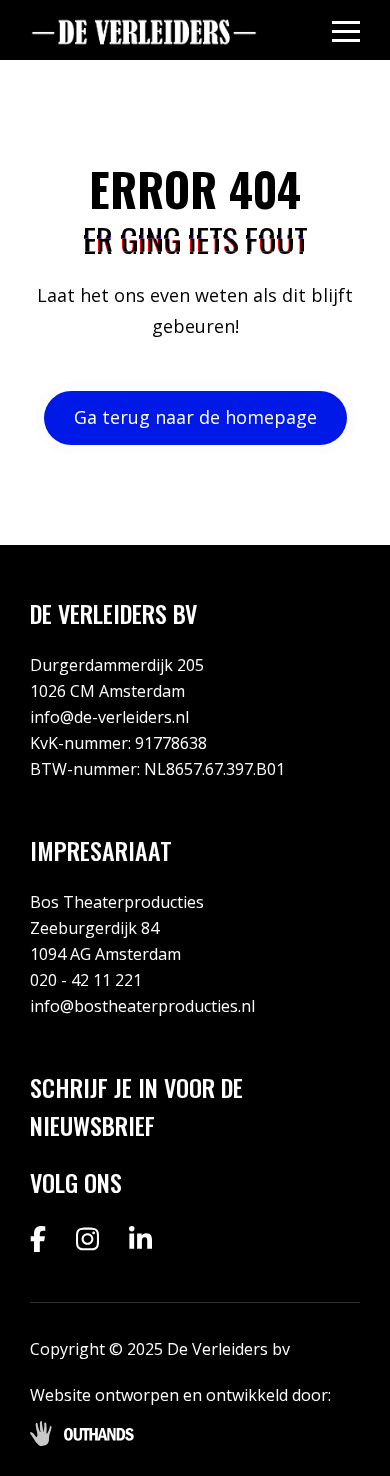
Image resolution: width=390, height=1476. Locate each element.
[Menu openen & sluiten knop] (346, 30)
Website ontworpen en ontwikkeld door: (180, 1395)
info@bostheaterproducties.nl (142, 1006)
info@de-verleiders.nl (109, 717)
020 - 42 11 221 (86, 980)
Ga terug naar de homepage (195, 417)
